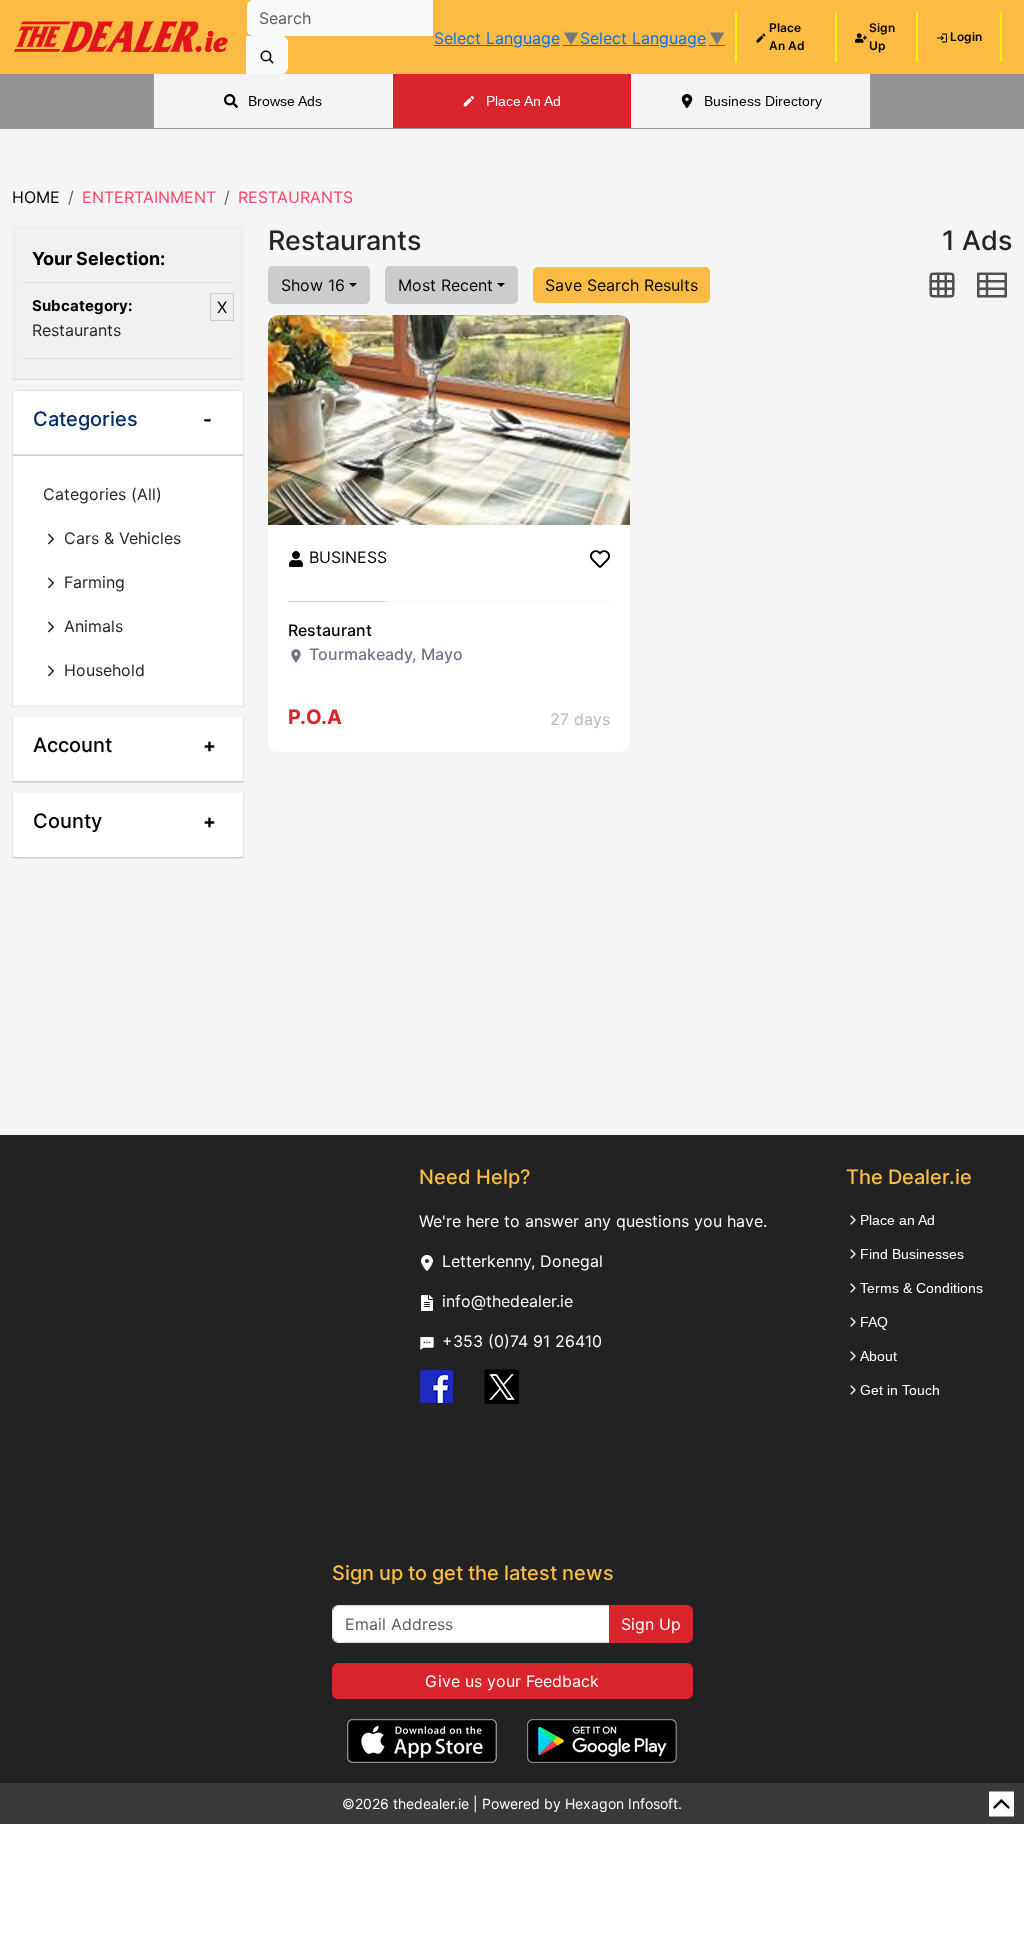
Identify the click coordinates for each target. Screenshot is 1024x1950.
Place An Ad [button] (523, 101)
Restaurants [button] (295, 197)
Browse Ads (285, 101)
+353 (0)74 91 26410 (522, 1341)
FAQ (874, 1322)
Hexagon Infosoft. (623, 1803)
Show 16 (313, 285)
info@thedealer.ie (507, 1301)
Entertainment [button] (149, 197)
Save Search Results (621, 285)
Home (36, 197)
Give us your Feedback (512, 1681)
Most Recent (445, 285)
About (878, 1356)
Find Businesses (912, 1254)
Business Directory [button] (763, 101)
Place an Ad (897, 1220)
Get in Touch (900, 1390)
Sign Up (651, 1624)
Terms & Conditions (921, 1288)
